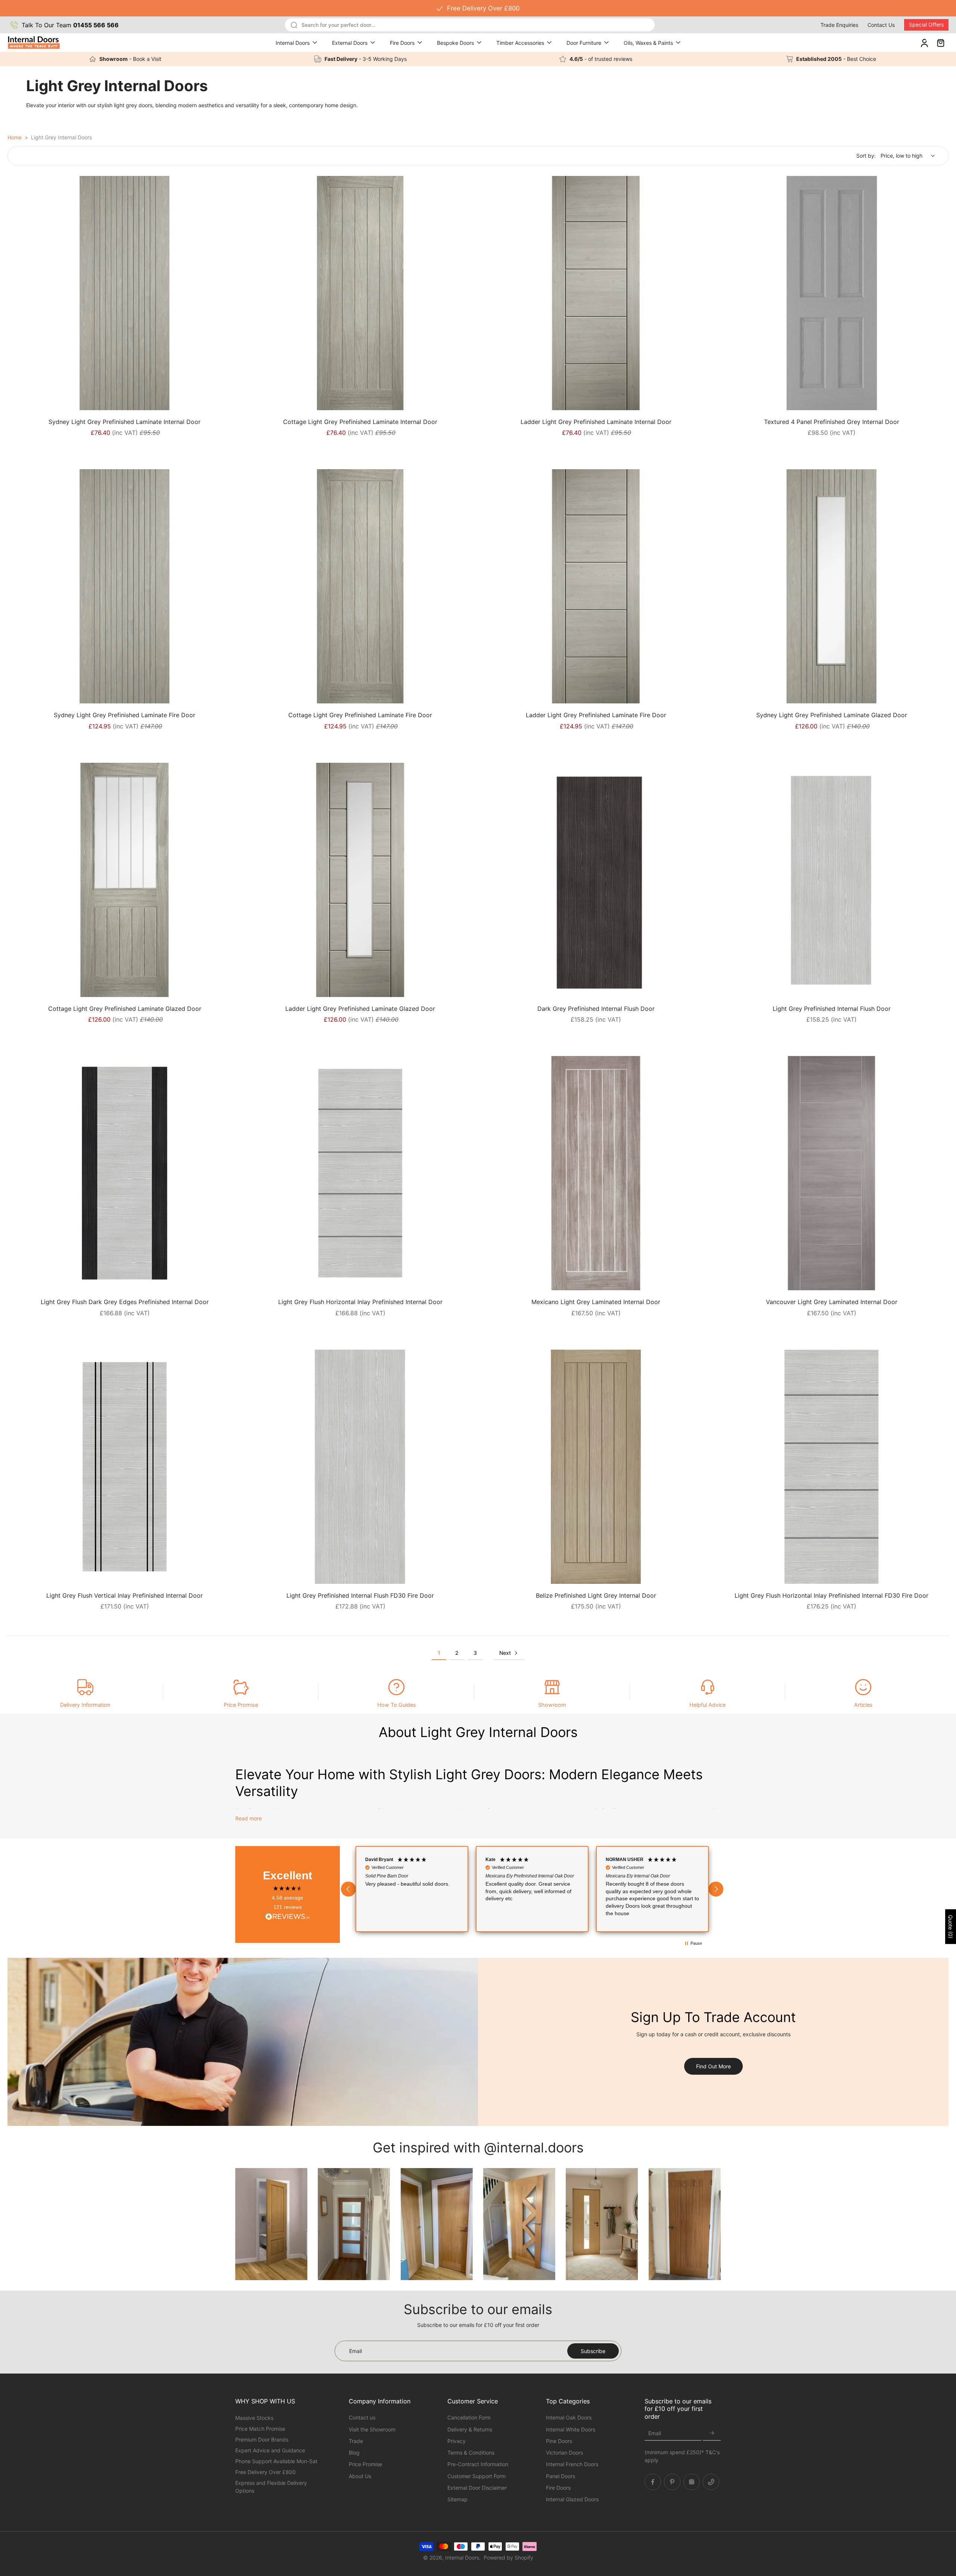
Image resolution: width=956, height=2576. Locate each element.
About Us (360, 2476)
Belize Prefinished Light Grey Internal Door (596, 1595)
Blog (354, 2453)
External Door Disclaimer (477, 2487)
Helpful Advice (707, 1705)
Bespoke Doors (455, 43)
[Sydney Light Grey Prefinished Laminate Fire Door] (125, 586)
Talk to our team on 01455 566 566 (478, 8)
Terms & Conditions (471, 2453)
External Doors (350, 43)
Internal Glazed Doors (572, 2499)
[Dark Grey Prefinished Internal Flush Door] (596, 880)
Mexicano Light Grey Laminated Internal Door (596, 1302)
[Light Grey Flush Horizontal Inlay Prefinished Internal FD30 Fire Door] (831, 1467)
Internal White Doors (571, 2429)
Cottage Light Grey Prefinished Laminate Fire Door (360, 715)
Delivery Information (85, 1705)
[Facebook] (653, 2481)
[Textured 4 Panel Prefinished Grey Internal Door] (831, 293)
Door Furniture (584, 43)
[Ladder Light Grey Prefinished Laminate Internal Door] (596, 293)
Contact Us (881, 25)
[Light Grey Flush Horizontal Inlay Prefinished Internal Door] (360, 1173)
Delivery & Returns (470, 2429)
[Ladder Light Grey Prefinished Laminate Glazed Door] (360, 880)
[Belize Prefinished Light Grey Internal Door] (596, 1467)
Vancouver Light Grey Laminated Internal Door (832, 1302)
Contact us (362, 2417)
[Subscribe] (712, 2433)
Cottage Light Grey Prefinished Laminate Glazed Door (125, 1009)
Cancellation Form (469, 2417)
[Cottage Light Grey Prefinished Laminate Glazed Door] (125, 880)
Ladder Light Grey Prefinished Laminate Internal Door (596, 422)
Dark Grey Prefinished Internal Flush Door (596, 1009)
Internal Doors (293, 43)
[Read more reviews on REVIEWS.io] (288, 1917)
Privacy (457, 2441)
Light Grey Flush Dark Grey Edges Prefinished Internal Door (125, 1302)
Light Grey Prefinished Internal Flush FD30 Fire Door (360, 1595)
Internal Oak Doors (569, 2417)
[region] (532, 1889)
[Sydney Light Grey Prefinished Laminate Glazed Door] (831, 586)
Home (15, 137)
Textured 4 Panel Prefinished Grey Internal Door (832, 422)
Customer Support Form (477, 2476)
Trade (356, 2441)
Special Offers (926, 24)
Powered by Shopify (508, 2558)
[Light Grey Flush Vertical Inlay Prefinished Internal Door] (125, 1467)
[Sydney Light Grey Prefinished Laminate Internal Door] (125, 293)
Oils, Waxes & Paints (648, 43)
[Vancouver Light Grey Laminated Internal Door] (831, 1173)
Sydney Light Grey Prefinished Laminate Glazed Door (832, 715)
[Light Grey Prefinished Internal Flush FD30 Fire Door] (360, 1467)
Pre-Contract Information (478, 2464)
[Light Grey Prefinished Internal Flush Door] (831, 880)
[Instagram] (692, 2481)
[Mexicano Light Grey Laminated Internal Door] (596, 1173)
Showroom (552, 1705)
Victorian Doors (564, 2453)
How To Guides (397, 1705)
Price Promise (241, 1705)
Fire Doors (402, 43)
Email (655, 2433)
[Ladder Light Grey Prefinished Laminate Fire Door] (596, 586)
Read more (249, 1818)
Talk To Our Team (70, 25)
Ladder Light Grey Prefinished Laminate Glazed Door (360, 1009)
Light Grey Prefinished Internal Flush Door (832, 1009)
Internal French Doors (572, 2464)
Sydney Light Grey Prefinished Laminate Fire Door (125, 715)
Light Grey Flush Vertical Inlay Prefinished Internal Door (125, 1595)
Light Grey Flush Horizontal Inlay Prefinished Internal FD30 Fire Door (831, 1595)
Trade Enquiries (839, 25)
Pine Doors (559, 2441)
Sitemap (457, 2499)
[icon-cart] (940, 43)
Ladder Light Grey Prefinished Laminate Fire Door (596, 715)
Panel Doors (561, 2476)
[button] (348, 1889)
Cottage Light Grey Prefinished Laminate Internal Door (360, 422)
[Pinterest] (672, 2481)
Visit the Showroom (372, 2429)
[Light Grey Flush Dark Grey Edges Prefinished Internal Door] (125, 1173)
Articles (863, 1705)
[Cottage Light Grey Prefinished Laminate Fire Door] (360, 586)
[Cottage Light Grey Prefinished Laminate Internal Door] (360, 293)
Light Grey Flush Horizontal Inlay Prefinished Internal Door (360, 1302)
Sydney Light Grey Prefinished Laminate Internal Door (125, 422)
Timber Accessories (520, 43)
